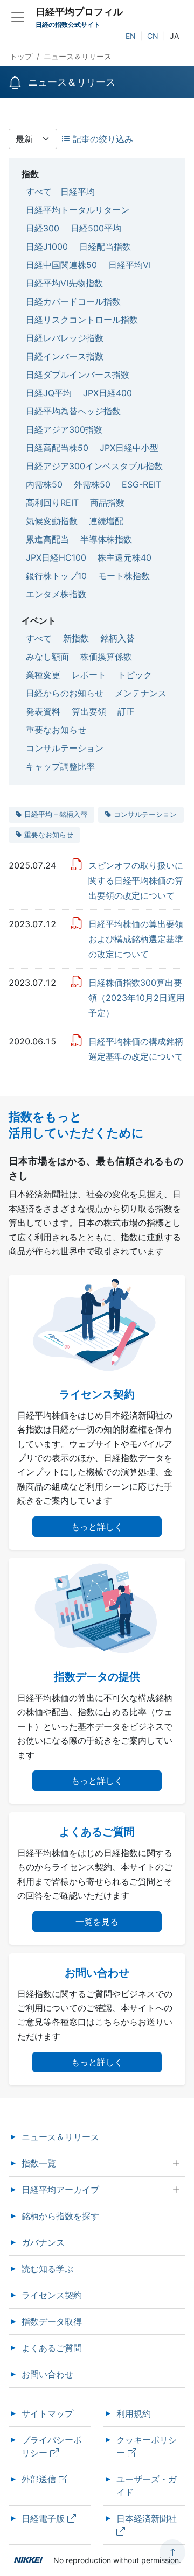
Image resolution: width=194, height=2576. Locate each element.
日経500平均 (96, 228)
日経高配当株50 (57, 448)
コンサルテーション (65, 748)
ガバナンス (43, 2242)
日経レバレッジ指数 (65, 338)
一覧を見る (97, 1922)
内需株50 (44, 484)
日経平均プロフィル (79, 12)
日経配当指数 (105, 246)
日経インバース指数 (65, 356)
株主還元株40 (124, 557)
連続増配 (106, 521)
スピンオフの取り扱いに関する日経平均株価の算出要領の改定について (136, 880)
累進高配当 (47, 539)
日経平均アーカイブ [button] (60, 2190)
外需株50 (92, 484)
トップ (21, 56)
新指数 (76, 638)
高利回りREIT (52, 503)
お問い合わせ (47, 2374)
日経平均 (78, 192)
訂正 (126, 711)
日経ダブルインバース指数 (78, 375)
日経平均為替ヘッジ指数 (73, 411)
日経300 (43, 228)
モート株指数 (124, 576)
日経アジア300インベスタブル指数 (94, 466)
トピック (135, 675)
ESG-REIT (141, 484)
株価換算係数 (106, 657)
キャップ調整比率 (60, 766)
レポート (89, 675)
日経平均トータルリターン (78, 210)
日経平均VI (130, 265)
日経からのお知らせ (65, 693)
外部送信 (40, 2479)
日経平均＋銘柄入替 (56, 814)
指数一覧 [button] (39, 2163)
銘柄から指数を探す (60, 2216)
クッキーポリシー (147, 2446)
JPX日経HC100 (56, 557)
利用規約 (134, 2413)
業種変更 (43, 675)
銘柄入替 (117, 638)
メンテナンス (141, 693)
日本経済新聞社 (148, 2518)
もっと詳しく (97, 1527)
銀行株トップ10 (56, 576)
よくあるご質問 (52, 2348)
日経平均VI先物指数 (64, 283)
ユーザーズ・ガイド (147, 2486)
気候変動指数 (52, 521)
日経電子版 (44, 2518)
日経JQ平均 (49, 393)
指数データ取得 (52, 2321)
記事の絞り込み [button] (102, 139)
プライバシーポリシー (52, 2446)
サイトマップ (47, 2413)
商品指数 (107, 503)
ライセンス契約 (52, 2295)
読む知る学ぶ (47, 2269)
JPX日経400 (108, 393)
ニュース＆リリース (60, 2137)
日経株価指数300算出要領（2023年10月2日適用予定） (137, 998)
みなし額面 (47, 657)
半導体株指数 (106, 539)
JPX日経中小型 (129, 448)
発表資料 (43, 711)
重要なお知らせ (56, 730)
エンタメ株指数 (56, 594)
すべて (39, 192)
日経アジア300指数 (64, 429)
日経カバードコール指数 (73, 301)
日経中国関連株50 (61, 265)
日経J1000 (47, 246)
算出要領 (89, 711)
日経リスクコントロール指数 (82, 320)
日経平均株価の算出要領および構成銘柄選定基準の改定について (136, 939)
